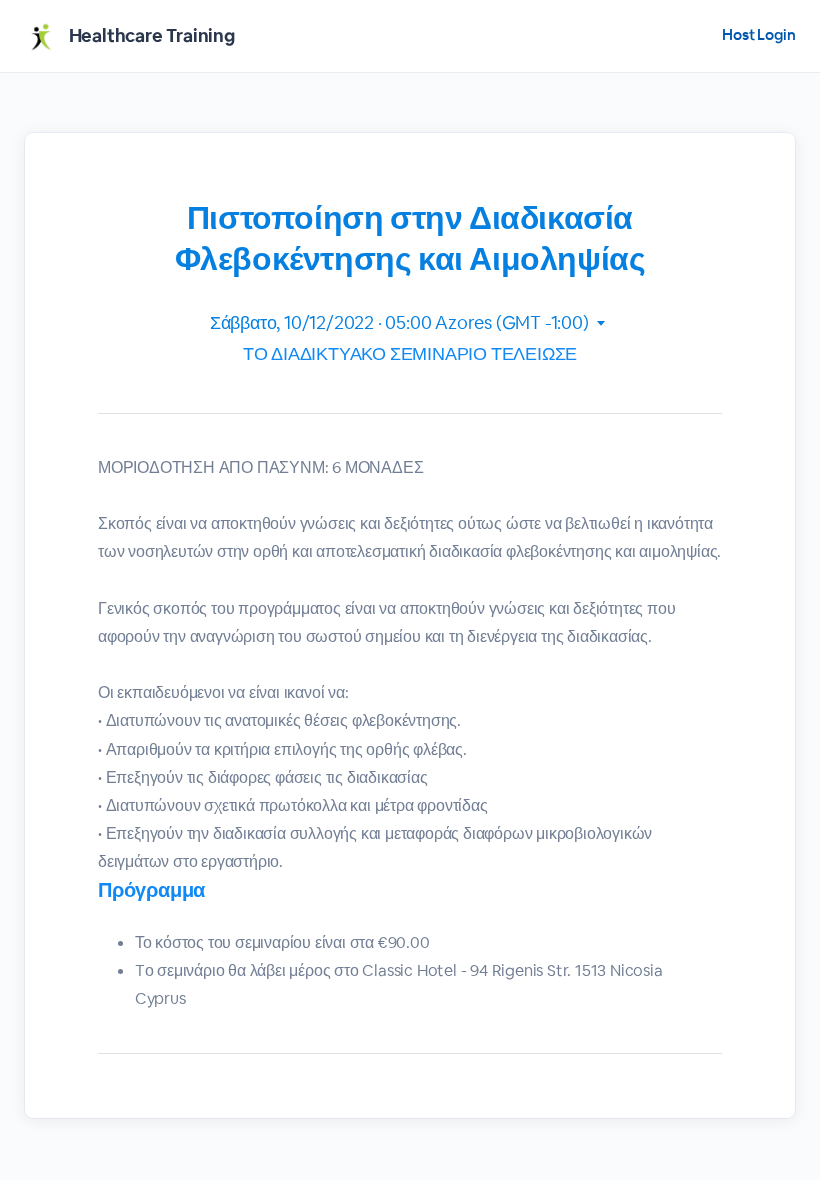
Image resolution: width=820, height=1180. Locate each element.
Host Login (759, 34)
